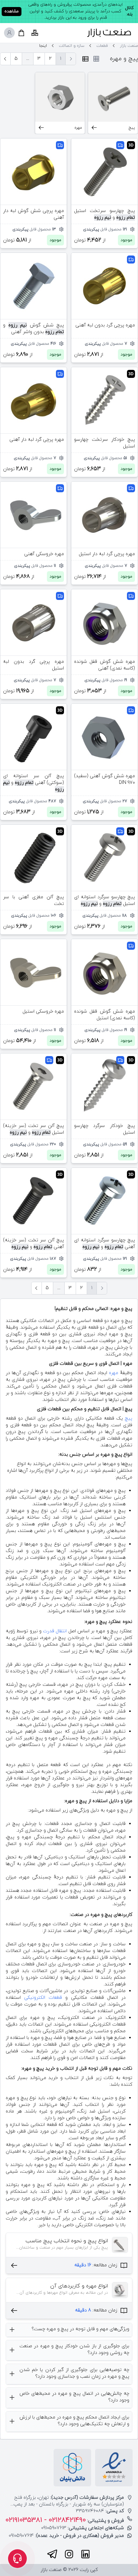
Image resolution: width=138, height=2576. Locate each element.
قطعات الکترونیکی (43, 1998)
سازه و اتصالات (72, 46)
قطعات (102, 46)
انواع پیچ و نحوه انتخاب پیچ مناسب (67, 2241)
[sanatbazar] (109, 33)
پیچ (129, 1418)
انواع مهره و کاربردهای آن (79, 2286)
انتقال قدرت (55, 1631)
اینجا (43, 46)
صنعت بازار (129, 46)
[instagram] (69, 2554)
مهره (114, 1373)
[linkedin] (85, 2554)
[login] (9, 33)
